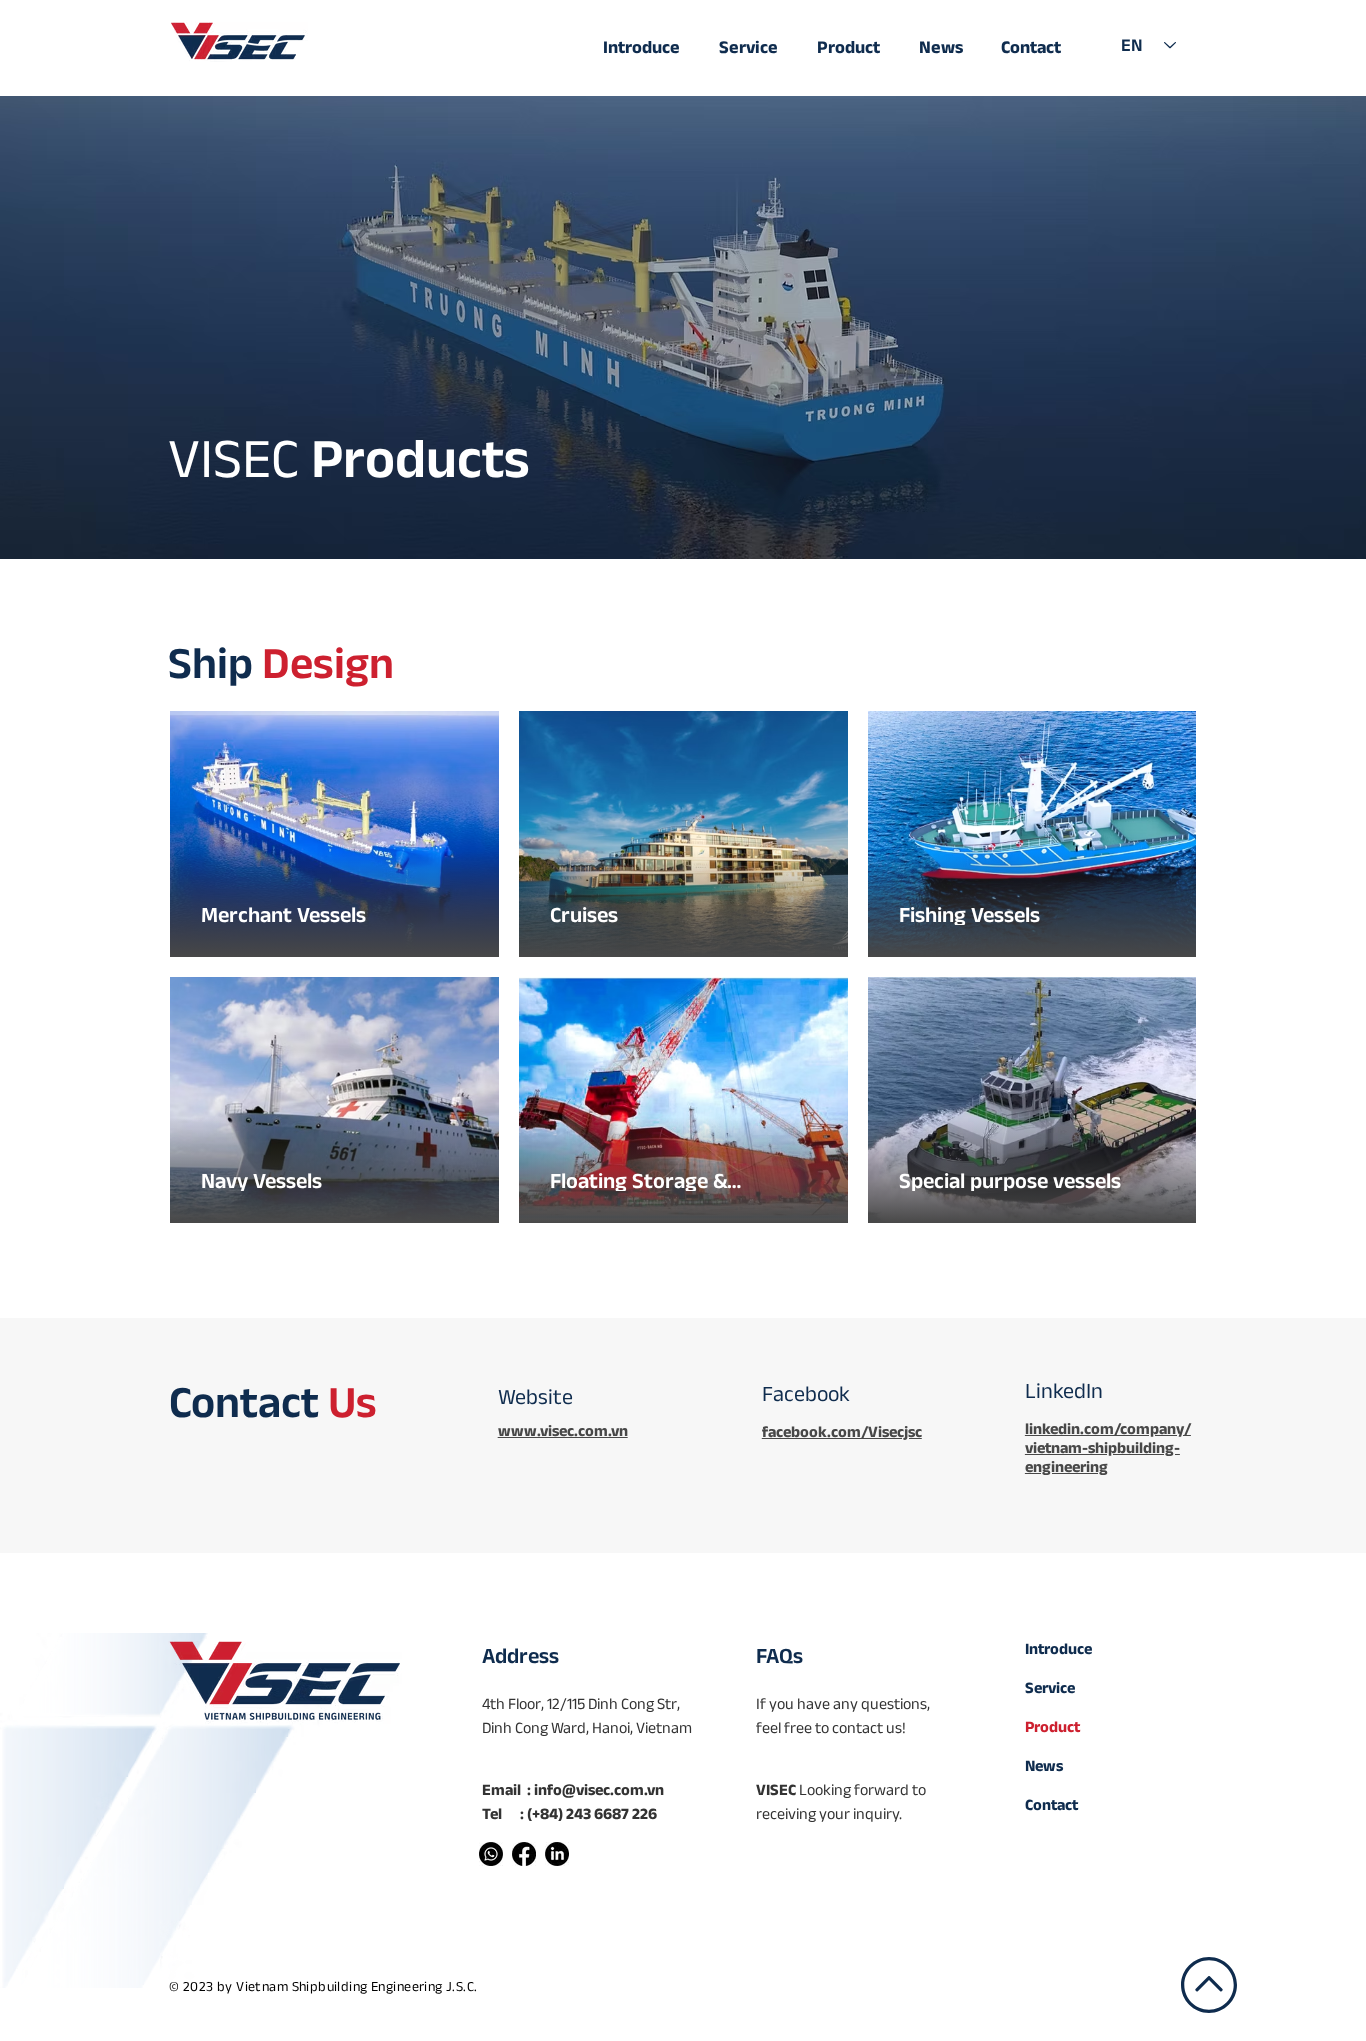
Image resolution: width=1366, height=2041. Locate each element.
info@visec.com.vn (599, 1789)
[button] (855, 38)
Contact (1051, 1804)
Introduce (1058, 1648)
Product (1052, 1726)
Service (1050, 1687)
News (1044, 1765)
